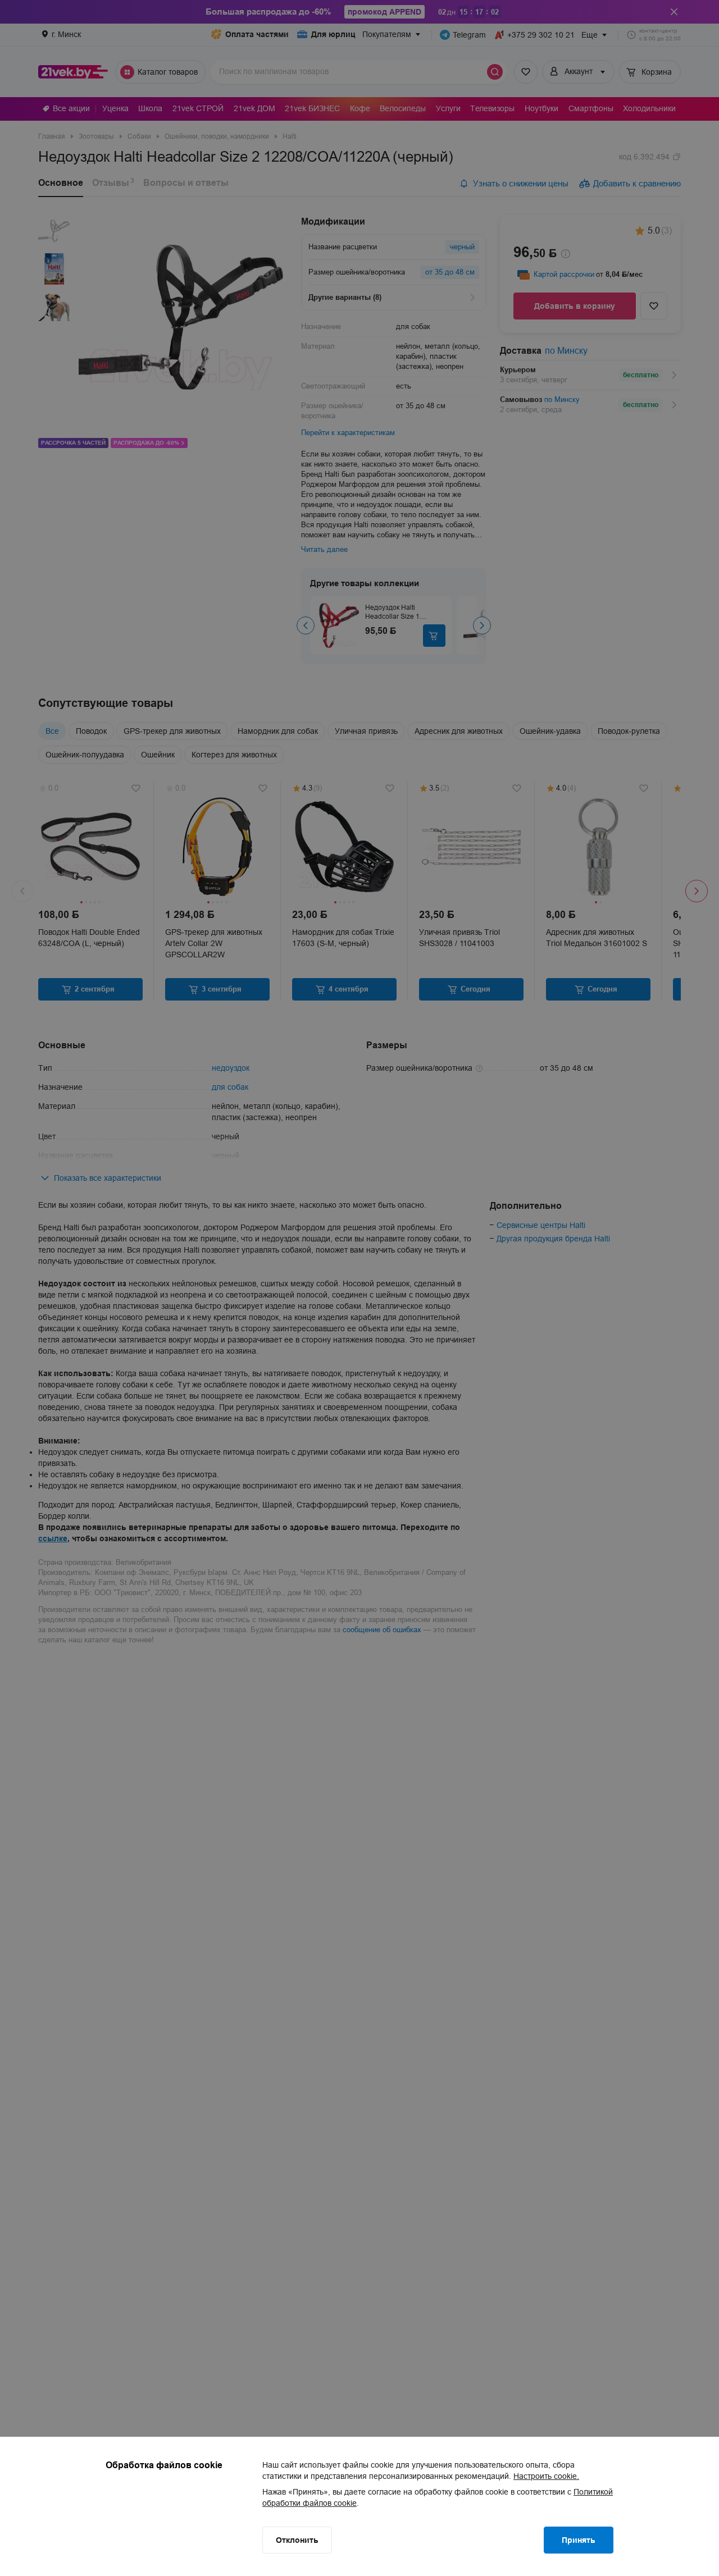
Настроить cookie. (546, 2476)
